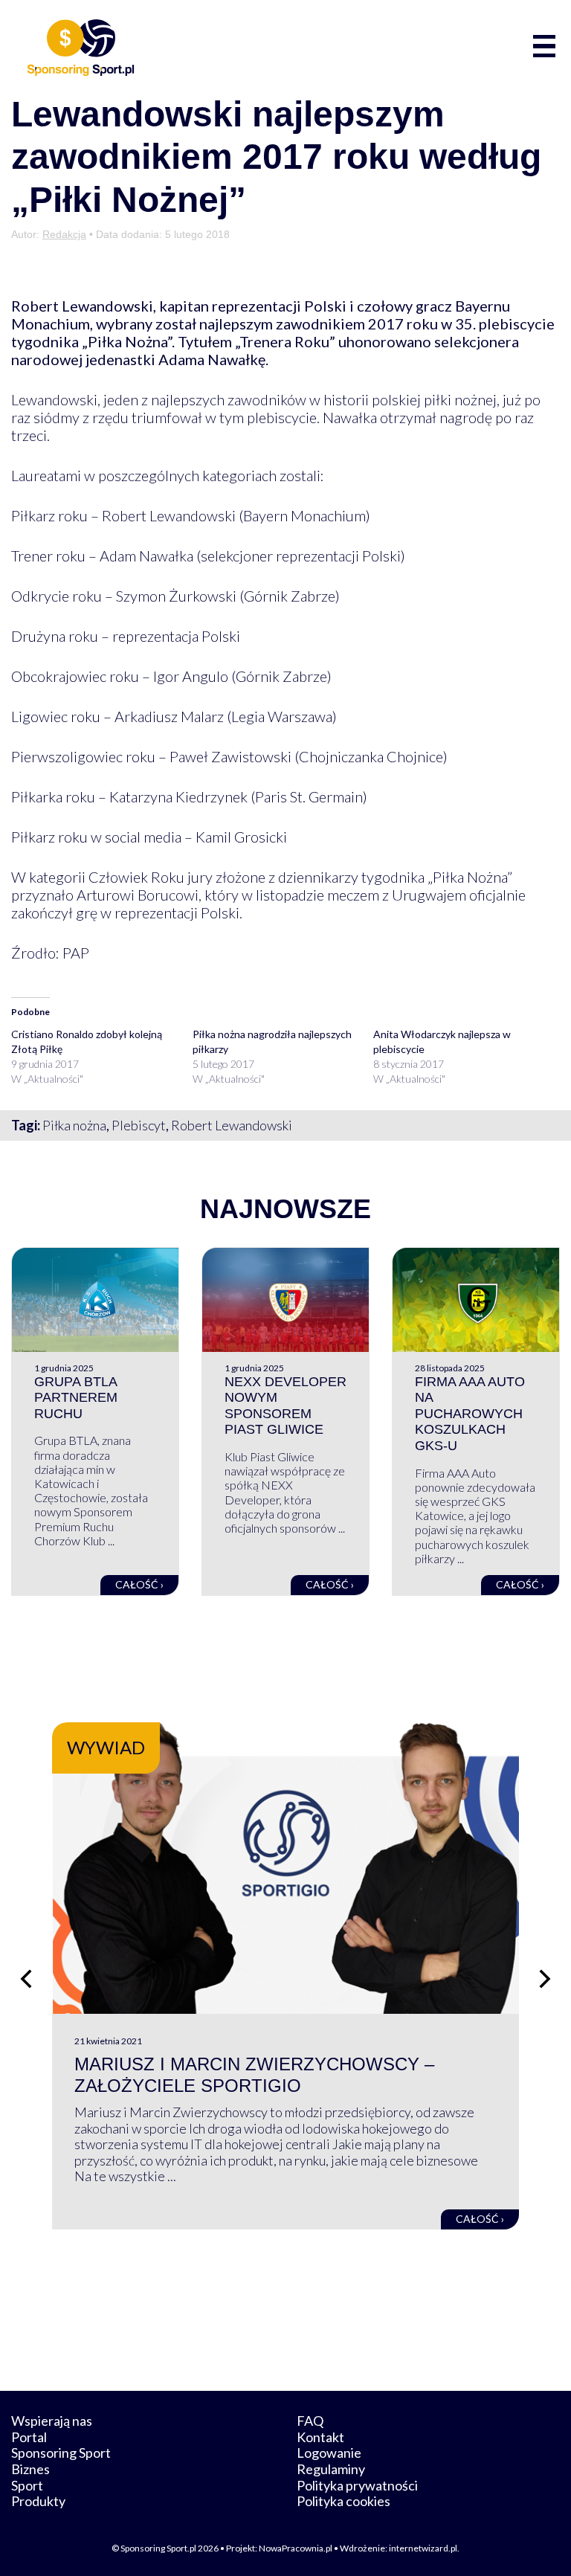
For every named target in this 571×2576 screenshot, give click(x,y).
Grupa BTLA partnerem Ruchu (76, 1398)
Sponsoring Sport (61, 2453)
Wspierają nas (52, 2421)
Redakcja (64, 234)
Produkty (38, 2501)
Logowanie (329, 2453)
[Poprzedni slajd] (26, 1979)
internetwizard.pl (423, 2548)
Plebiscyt (139, 1125)
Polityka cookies (343, 2501)
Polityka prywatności (357, 2485)
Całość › (139, 1584)
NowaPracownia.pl (296, 2548)
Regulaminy (331, 2469)
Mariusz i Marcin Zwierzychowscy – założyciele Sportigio (254, 2075)
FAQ (310, 2421)
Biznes (30, 2469)
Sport (27, 2485)
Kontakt (320, 2437)
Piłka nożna (74, 1125)
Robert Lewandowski (232, 1125)
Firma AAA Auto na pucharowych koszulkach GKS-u (470, 1414)
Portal (29, 2437)
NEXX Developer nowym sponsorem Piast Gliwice (285, 1406)
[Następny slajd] (545, 1979)
